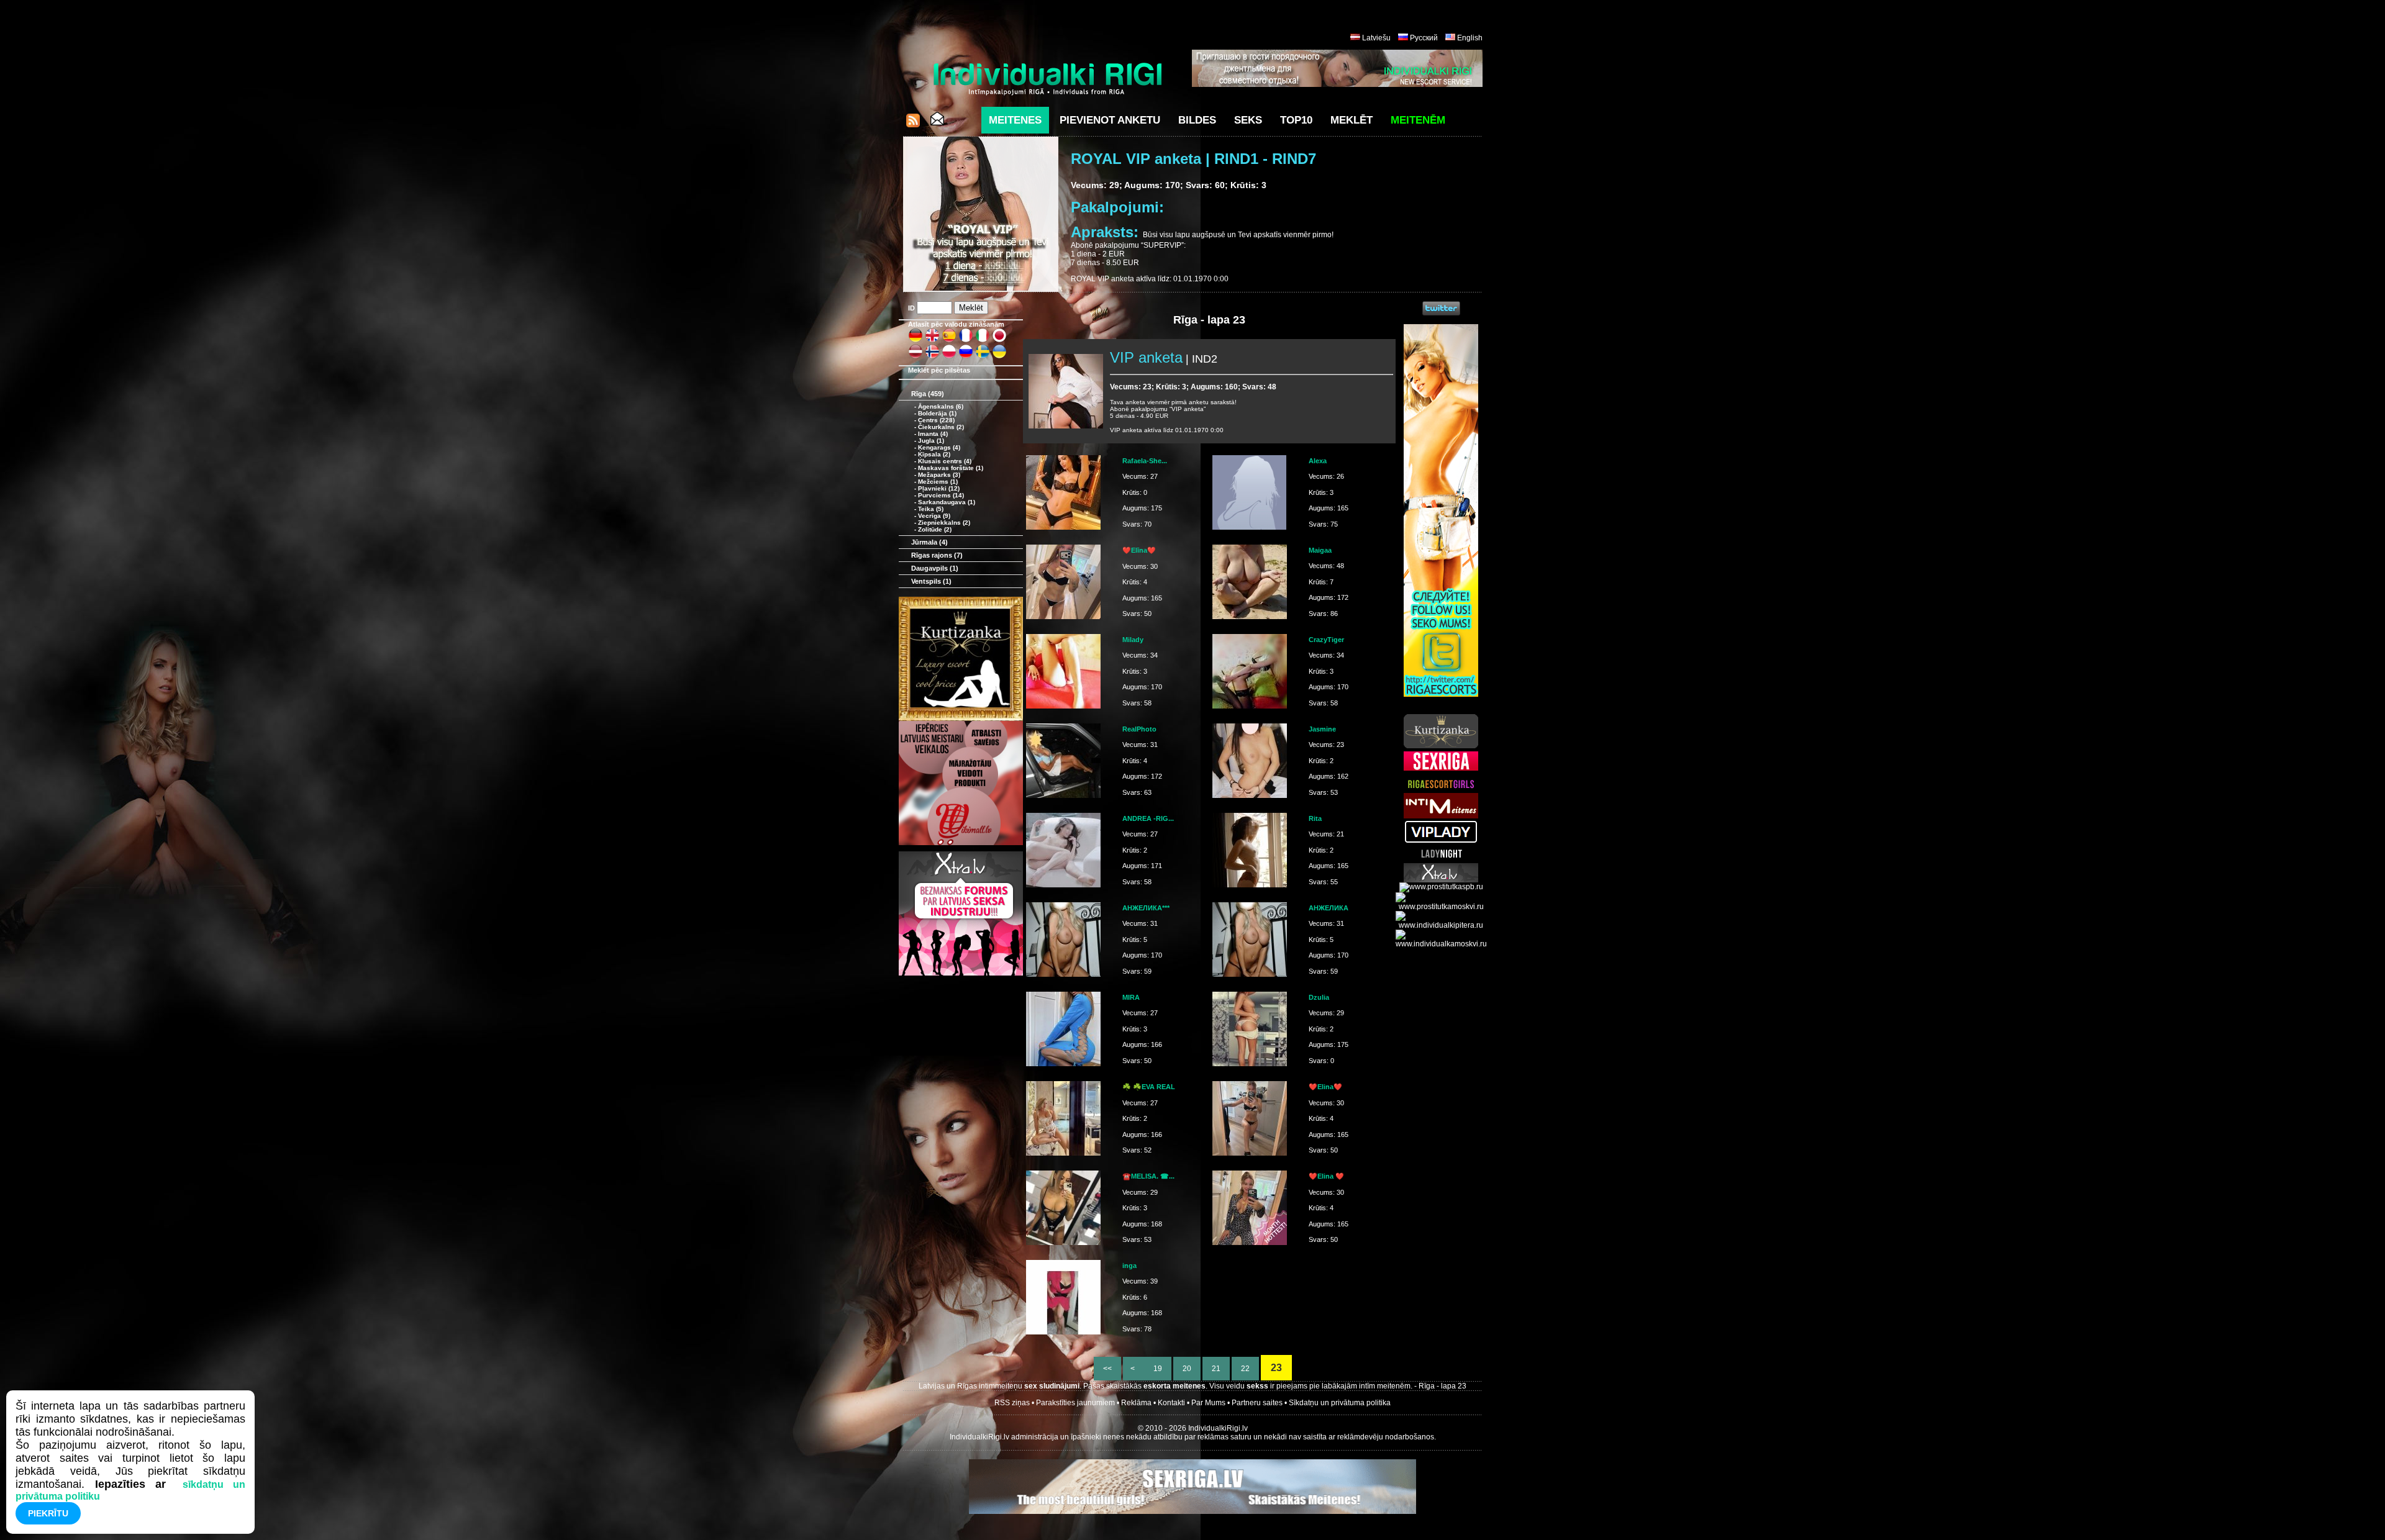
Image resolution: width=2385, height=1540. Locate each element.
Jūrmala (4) (929, 542)
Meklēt (1351, 120)
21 (1216, 1369)
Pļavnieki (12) (939, 488)
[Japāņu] (999, 340)
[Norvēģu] (932, 356)
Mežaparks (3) (939, 475)
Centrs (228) (936, 420)
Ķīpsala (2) (934, 454)
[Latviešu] (915, 356)
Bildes (1197, 120)
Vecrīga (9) (934, 516)
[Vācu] (915, 340)
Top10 (1296, 120)
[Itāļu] (983, 340)
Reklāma (1136, 1403)
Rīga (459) (928, 394)
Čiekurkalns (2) (941, 427)
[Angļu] (932, 340)
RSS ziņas (1012, 1403)
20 (1187, 1369)
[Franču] (966, 340)
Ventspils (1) (931, 581)
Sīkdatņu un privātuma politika (1340, 1403)
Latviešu (1376, 38)
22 (1245, 1369)
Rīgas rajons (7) (937, 555)
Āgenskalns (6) (941, 406)
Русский (1424, 38)
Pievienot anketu (1110, 120)
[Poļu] (949, 356)
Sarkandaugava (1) (947, 502)
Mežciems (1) (938, 482)
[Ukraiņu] (999, 356)
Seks (1248, 120)
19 (1158, 1369)
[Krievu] (966, 356)
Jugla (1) (931, 441)
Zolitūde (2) (935, 529)
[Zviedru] (983, 356)
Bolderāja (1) (937, 413)
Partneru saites (1257, 1403)
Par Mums (1208, 1403)
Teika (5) (931, 509)
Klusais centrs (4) (945, 461)
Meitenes (1015, 120)
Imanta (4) (933, 434)
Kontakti (1171, 1403)
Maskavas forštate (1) (951, 468)
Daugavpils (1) (935, 568)
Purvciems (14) (941, 495)
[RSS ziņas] (913, 124)
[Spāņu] (949, 340)
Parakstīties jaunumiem (1075, 1403)
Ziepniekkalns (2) (944, 523)
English (1470, 38)
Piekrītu (48, 1513)
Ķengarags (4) (939, 447)
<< (1107, 1369)
